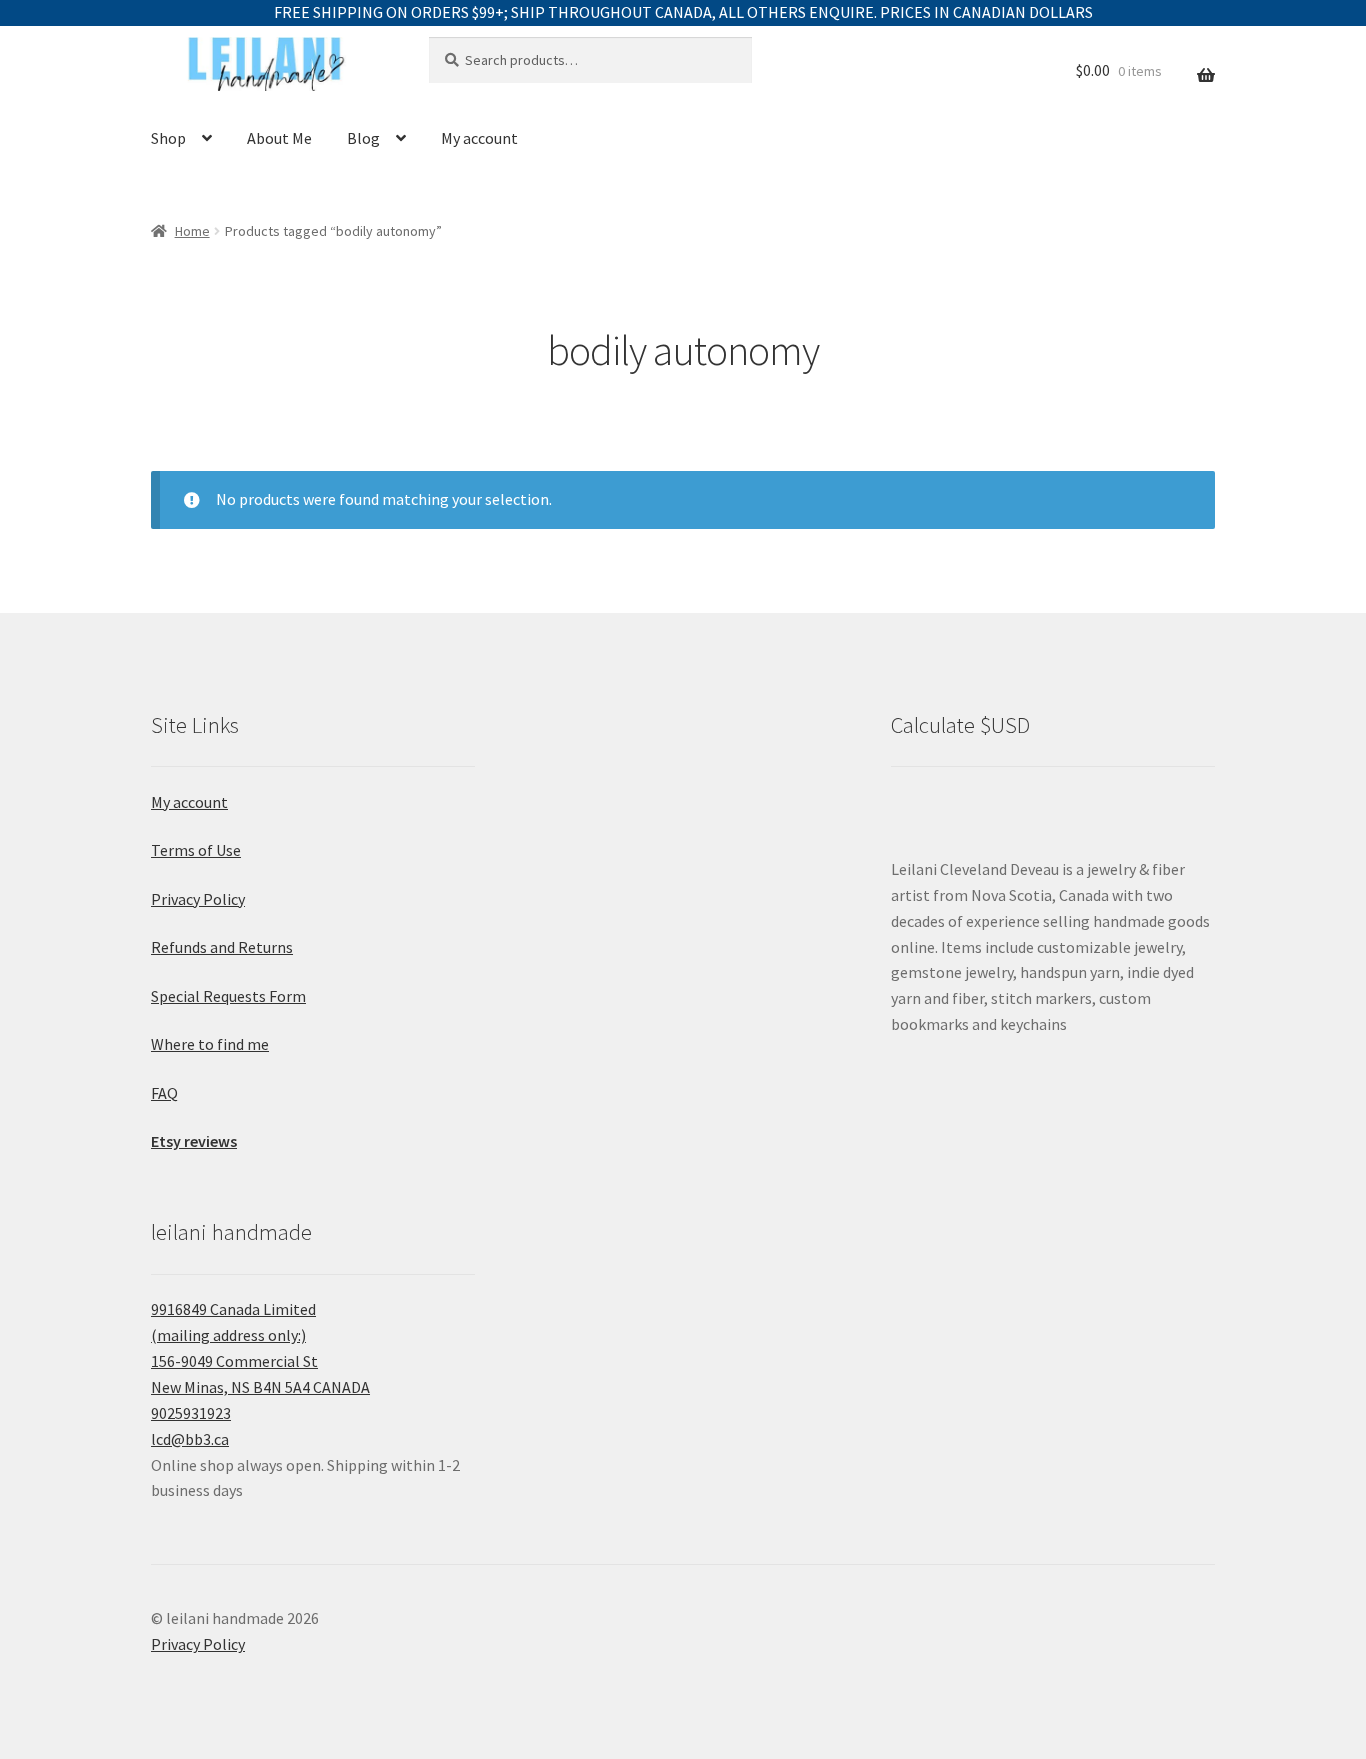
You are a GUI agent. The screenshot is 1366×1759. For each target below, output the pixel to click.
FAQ (164, 1093)
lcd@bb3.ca (190, 1439)
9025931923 (191, 1413)
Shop (168, 138)
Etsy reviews (194, 1141)
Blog (363, 138)
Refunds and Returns (222, 947)
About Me (279, 138)
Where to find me (210, 1044)
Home (192, 231)
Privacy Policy (198, 899)
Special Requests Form (228, 996)
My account (479, 138)
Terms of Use (196, 850)
